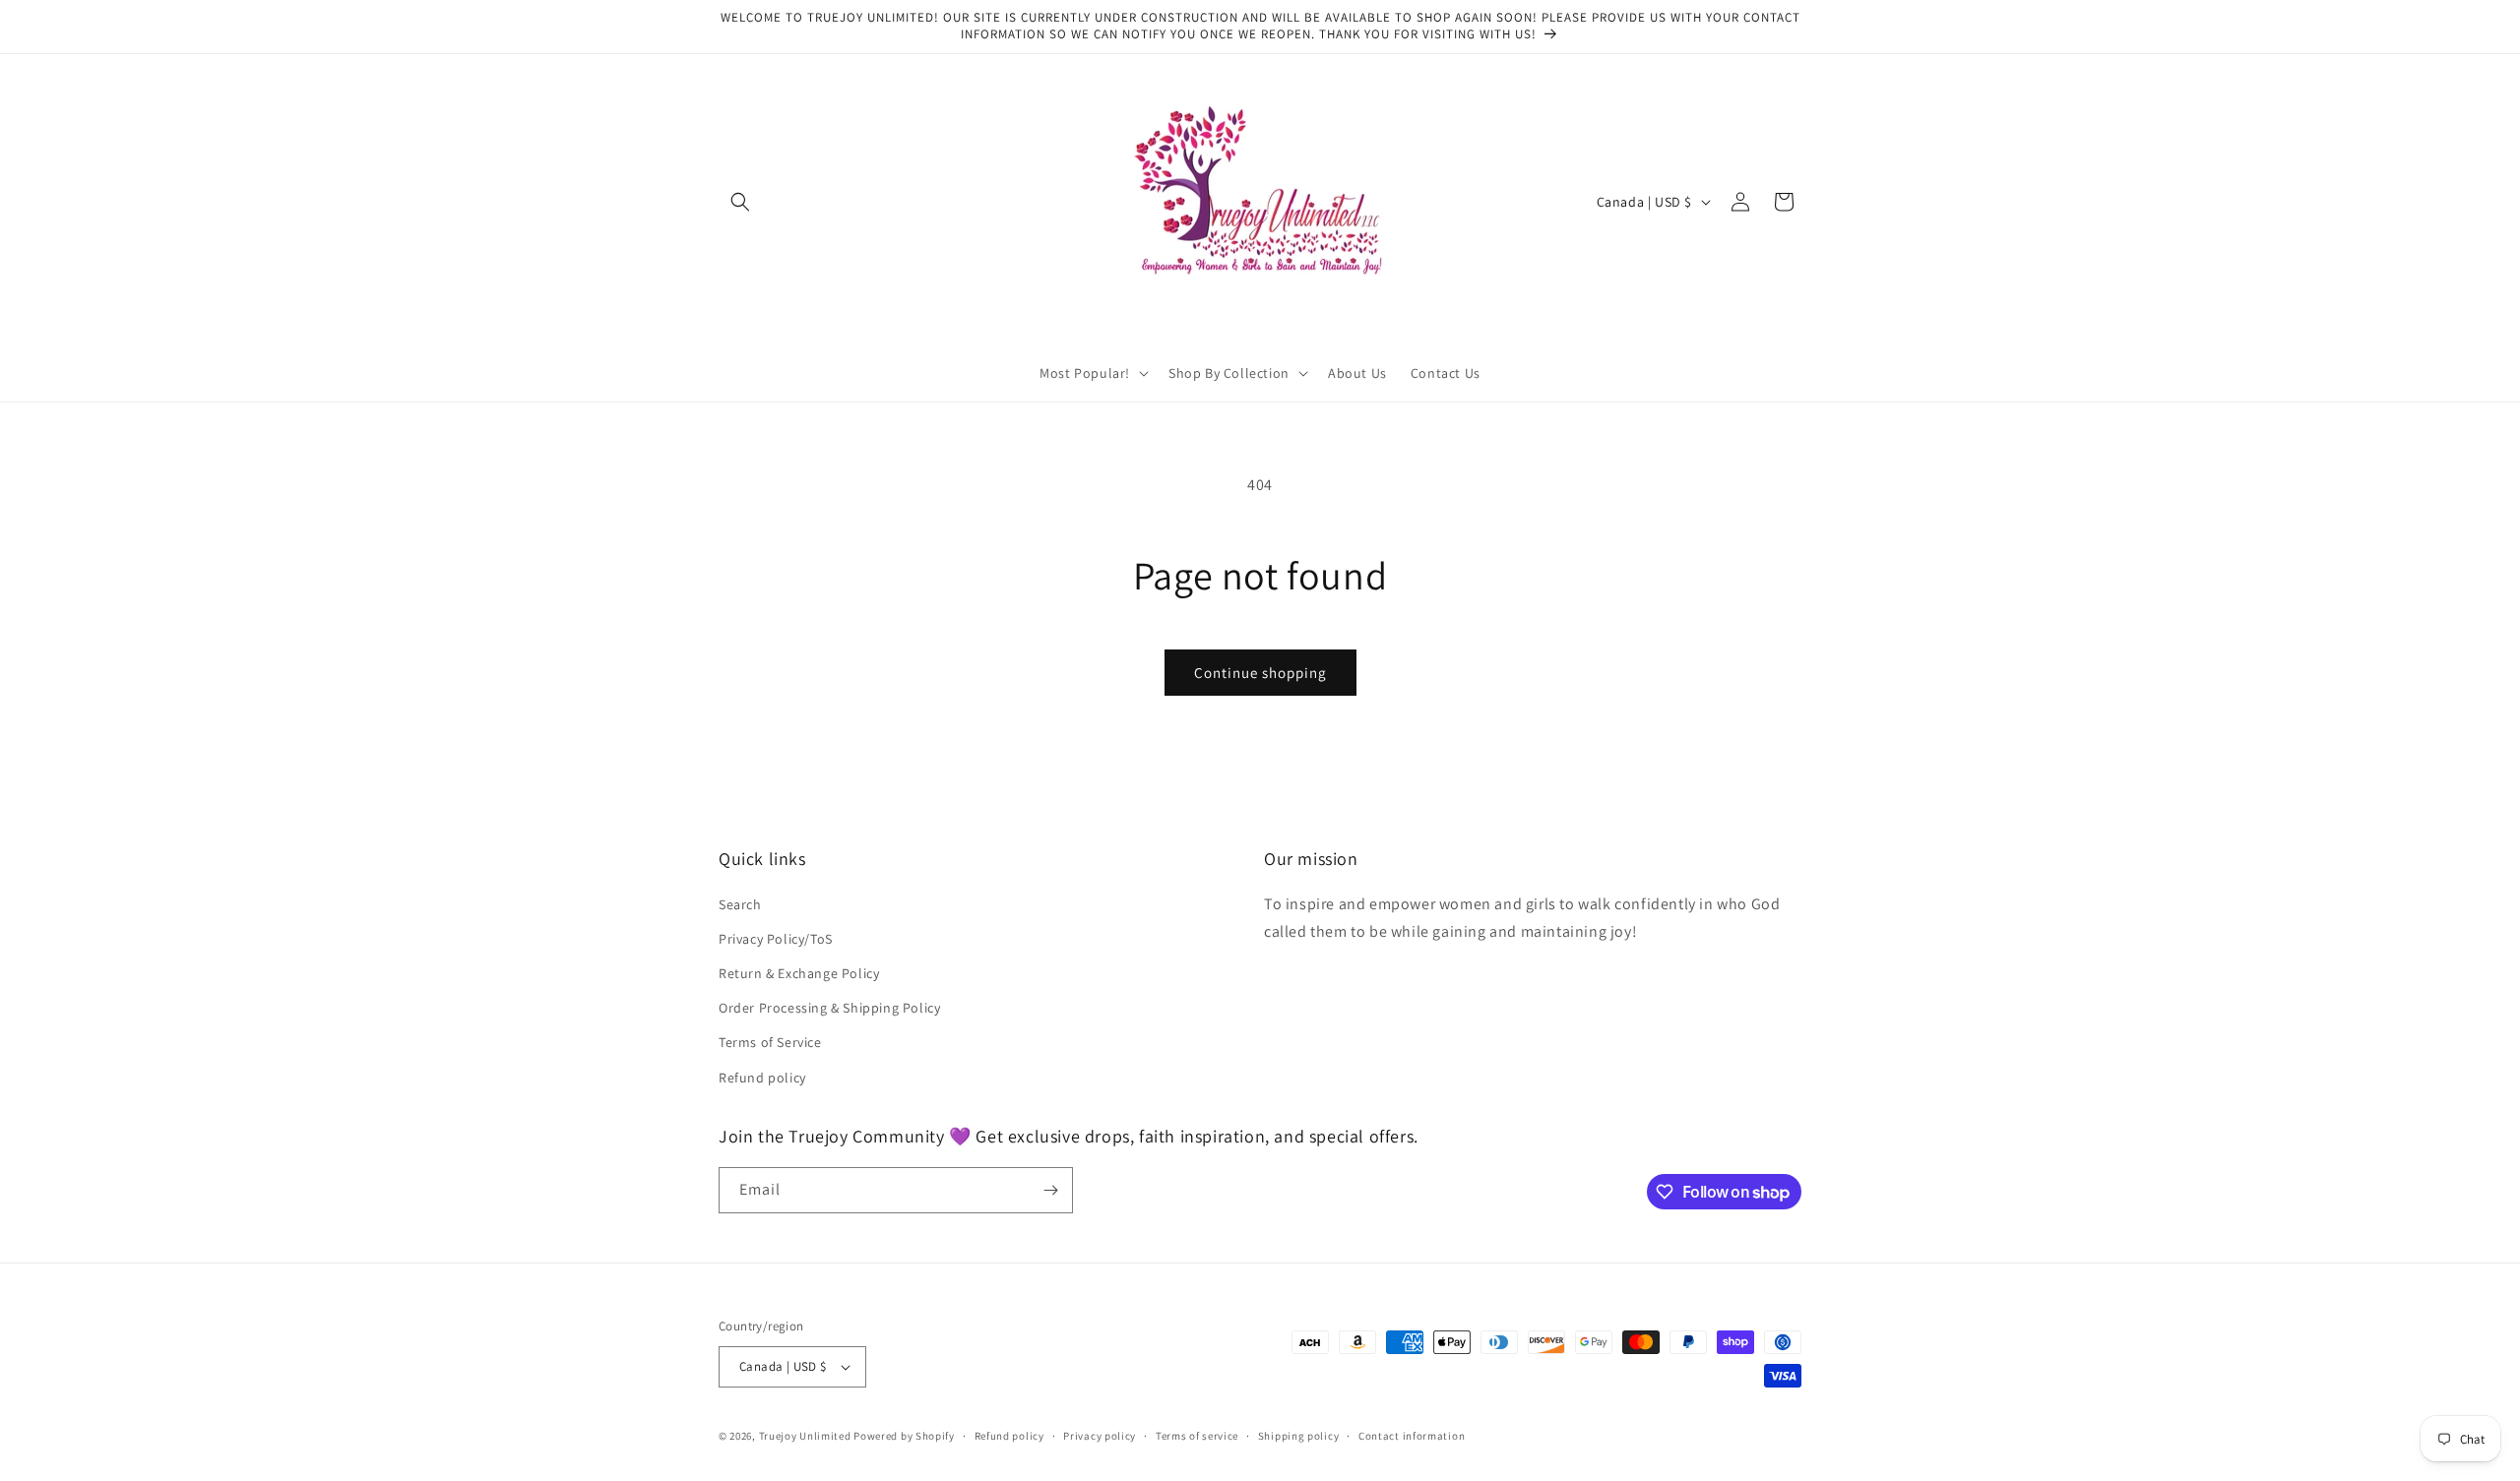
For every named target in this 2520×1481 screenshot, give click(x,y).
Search (740, 904)
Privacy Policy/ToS (776, 939)
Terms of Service (770, 1042)
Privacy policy (1100, 1436)
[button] (740, 202)
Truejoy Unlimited (805, 1436)
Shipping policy (1299, 1436)
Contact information (1412, 1436)
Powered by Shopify (904, 1436)
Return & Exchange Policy (799, 973)
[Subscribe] (1050, 1190)
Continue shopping (1260, 673)
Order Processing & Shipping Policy (829, 1008)
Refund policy (762, 1078)
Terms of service (1197, 1436)
